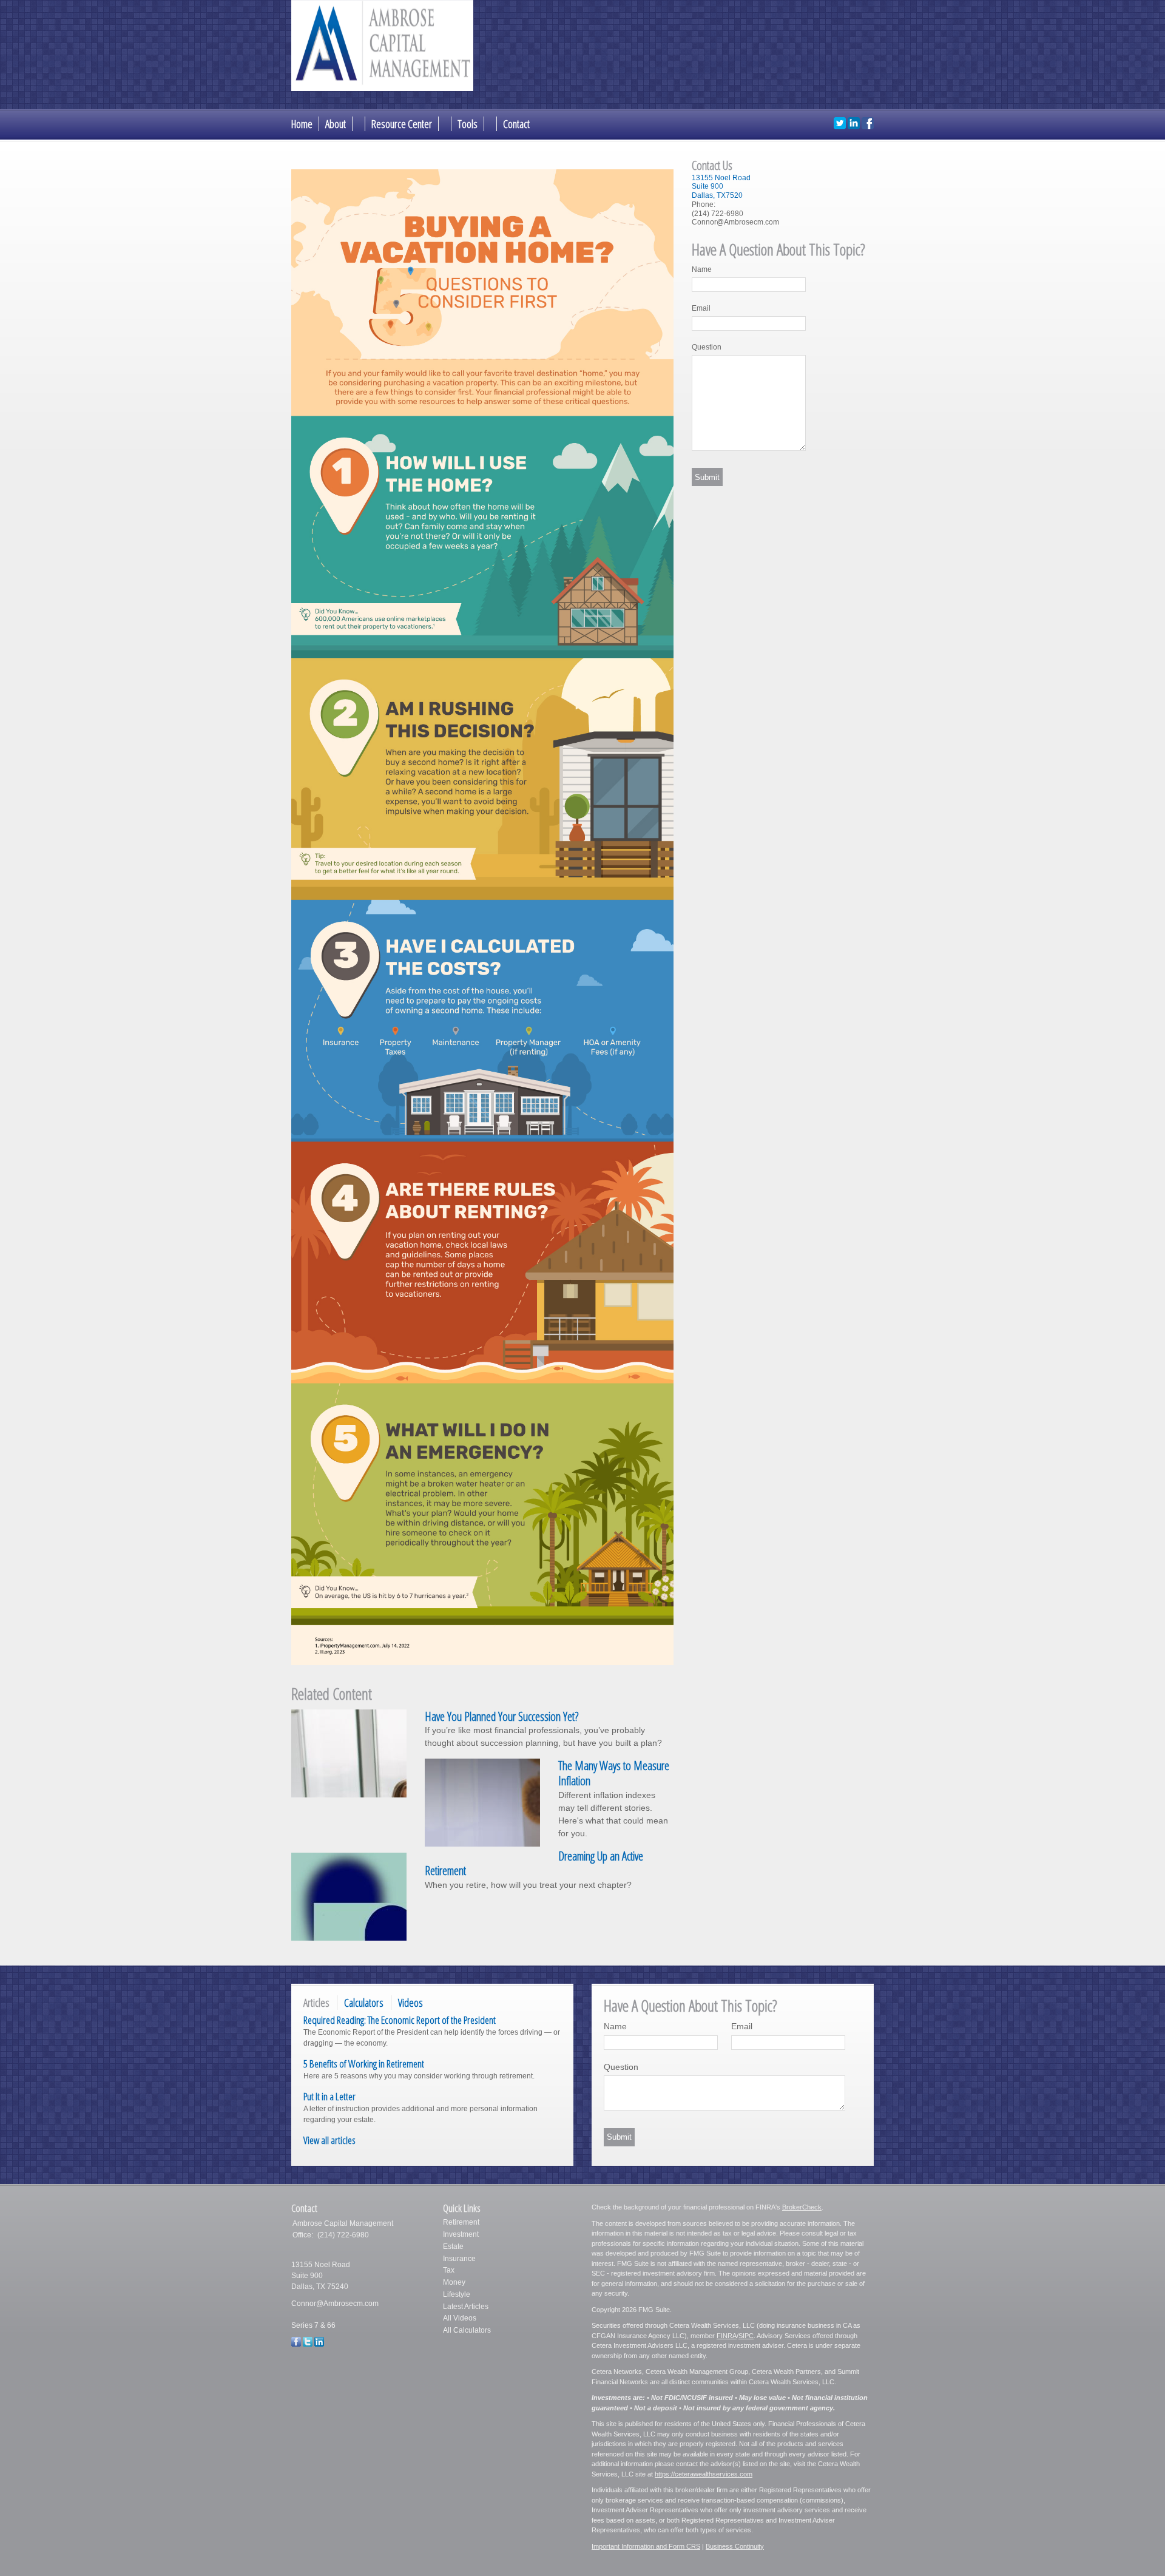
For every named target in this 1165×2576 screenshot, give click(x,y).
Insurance (459, 2259)
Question (707, 347)
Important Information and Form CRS (646, 2546)
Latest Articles (466, 2307)
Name (702, 269)
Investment (461, 2234)
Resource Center (402, 124)
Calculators (364, 2003)
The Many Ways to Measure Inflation (614, 1773)
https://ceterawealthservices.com (704, 2474)
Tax (449, 2270)
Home (302, 124)
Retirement (461, 2222)
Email (701, 308)
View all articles (329, 2140)
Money (454, 2282)
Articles (316, 2003)
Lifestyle (457, 2294)
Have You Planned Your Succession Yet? (501, 1716)
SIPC (746, 2336)
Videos (410, 2003)
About (336, 124)
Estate (453, 2246)
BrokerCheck (802, 2207)
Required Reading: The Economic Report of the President (400, 2020)
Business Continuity (735, 2546)
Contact (516, 124)
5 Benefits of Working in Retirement (364, 2064)
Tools (468, 124)
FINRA (727, 2336)
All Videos (460, 2318)
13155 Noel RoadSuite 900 (721, 182)
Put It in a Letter (329, 2096)
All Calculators (467, 2330)
